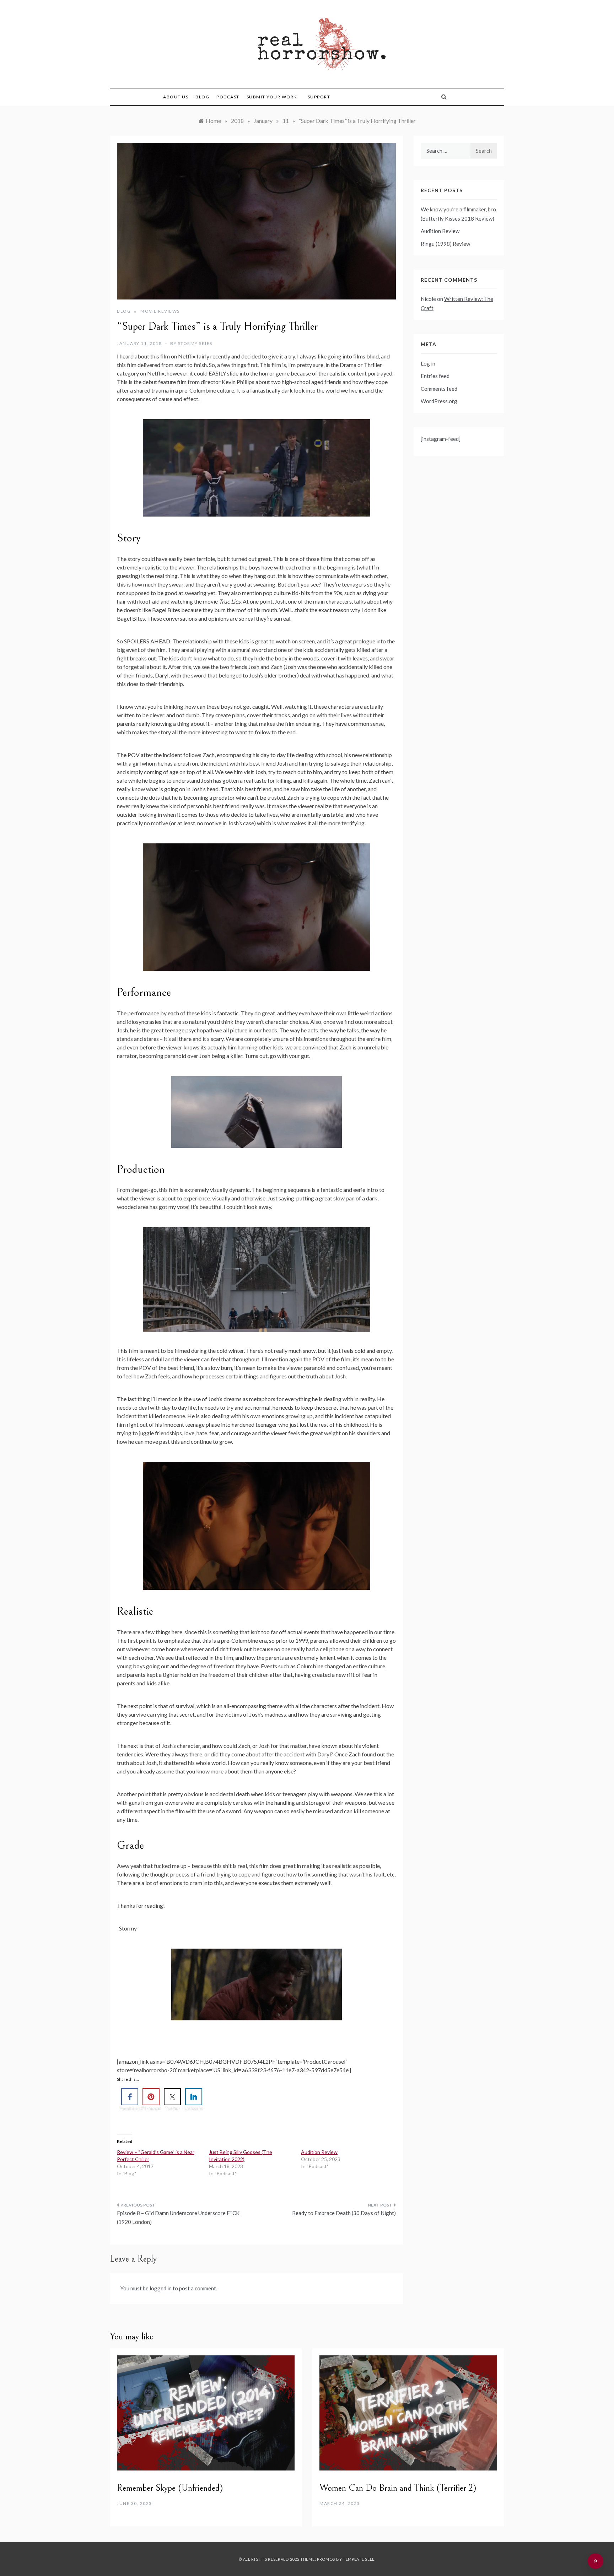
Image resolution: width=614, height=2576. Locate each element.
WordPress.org (439, 401)
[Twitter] (172, 2097)
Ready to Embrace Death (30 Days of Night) (344, 2213)
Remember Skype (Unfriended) (170, 2488)
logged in (161, 2288)
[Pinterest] (151, 2097)
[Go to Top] (596, 2561)
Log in (428, 363)
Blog (202, 97)
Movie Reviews (160, 311)
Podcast (228, 97)
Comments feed (439, 389)
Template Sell (359, 2559)
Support (319, 97)
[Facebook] (130, 2097)
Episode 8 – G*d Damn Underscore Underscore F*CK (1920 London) (178, 2218)
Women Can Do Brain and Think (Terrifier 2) (398, 2488)
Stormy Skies (195, 343)
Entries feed (435, 376)
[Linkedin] (194, 2097)
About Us (176, 97)
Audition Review (319, 2152)
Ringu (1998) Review (445, 244)
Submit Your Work (272, 97)
